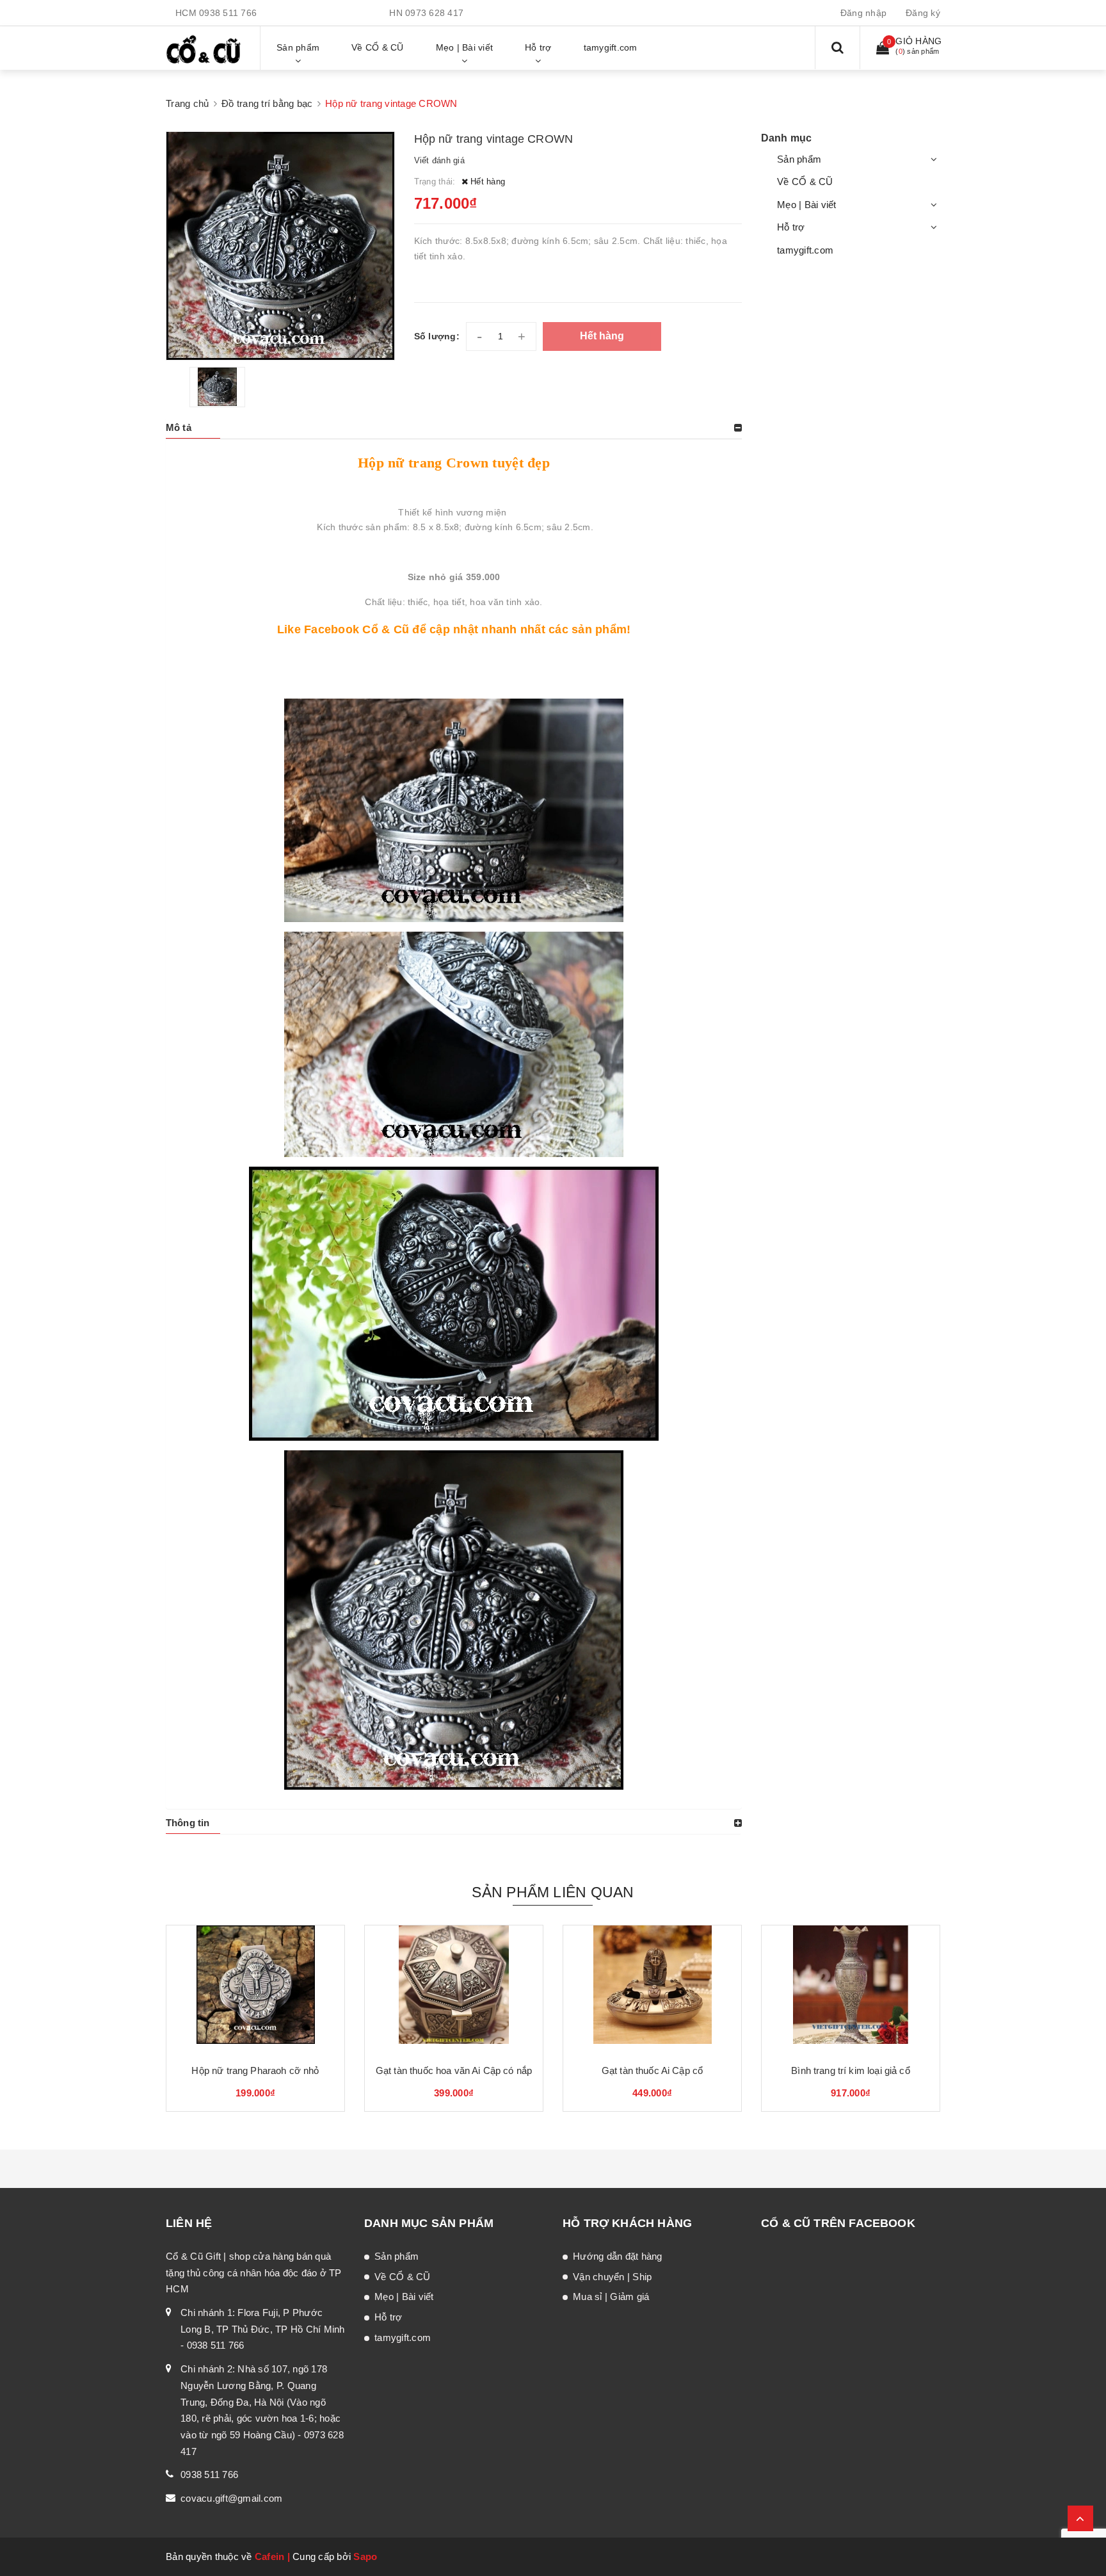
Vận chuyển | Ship (612, 2277)
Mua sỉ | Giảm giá (611, 2297)
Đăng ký (923, 13)
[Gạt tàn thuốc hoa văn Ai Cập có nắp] (454, 1989)
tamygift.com (805, 250)
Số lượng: (437, 336)
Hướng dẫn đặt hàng (618, 2256)
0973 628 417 (434, 13)
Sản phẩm (799, 159)
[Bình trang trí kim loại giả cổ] (851, 1989)
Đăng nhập (863, 13)
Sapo (365, 2556)
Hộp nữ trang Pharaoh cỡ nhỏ (255, 2070)
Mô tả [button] (179, 427)
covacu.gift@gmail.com (231, 2498)
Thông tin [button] (188, 1823)
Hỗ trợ (791, 227)
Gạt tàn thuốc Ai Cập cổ (652, 2070)
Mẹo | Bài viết (807, 205)
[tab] (454, 428)
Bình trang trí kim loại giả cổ (851, 2070)
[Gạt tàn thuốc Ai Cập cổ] (652, 1989)
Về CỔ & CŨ (805, 182)
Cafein (270, 2556)
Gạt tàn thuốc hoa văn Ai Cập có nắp (454, 2070)
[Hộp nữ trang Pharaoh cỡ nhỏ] (255, 1989)
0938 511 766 (228, 13)
